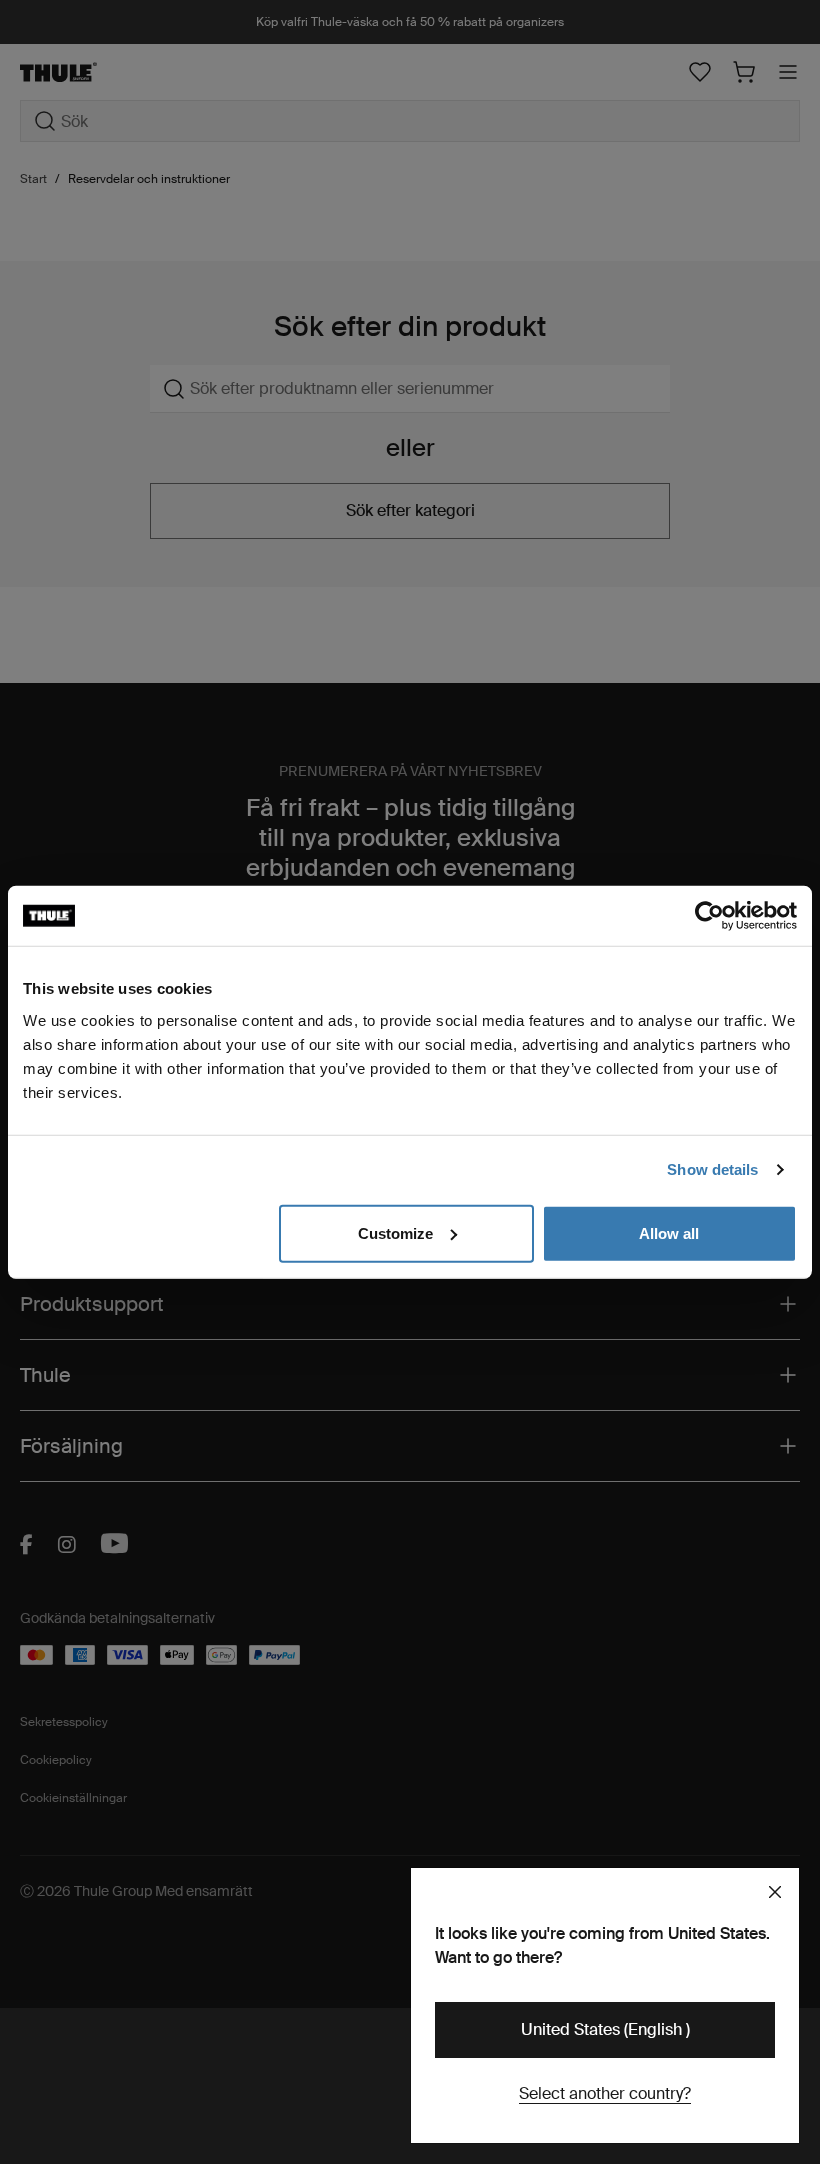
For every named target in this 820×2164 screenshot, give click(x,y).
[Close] (775, 1892)
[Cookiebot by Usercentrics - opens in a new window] (709, 916)
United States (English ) (605, 2029)
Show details (712, 1169)
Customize (395, 1232)
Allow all (669, 1232)
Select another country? (605, 2093)
